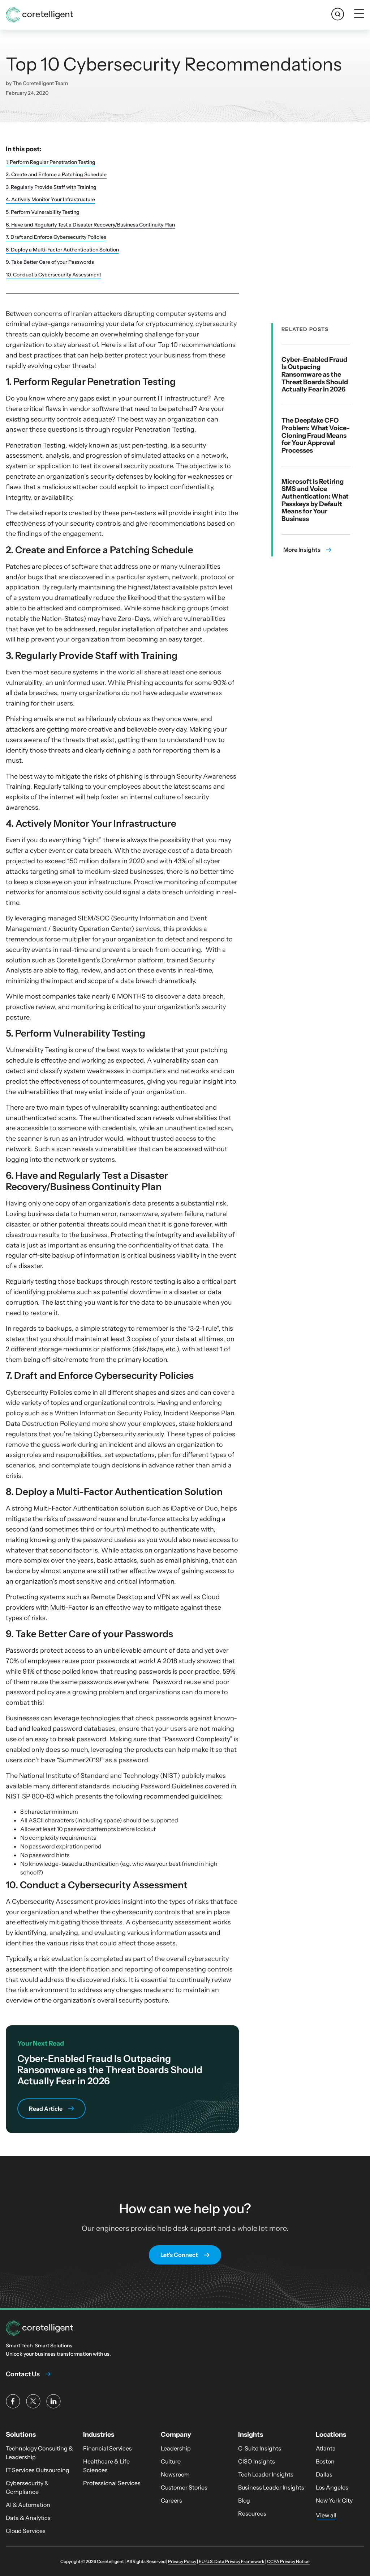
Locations (331, 2435)
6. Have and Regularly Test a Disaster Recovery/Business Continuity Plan (90, 225)
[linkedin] (53, 2401)
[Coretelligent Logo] (39, 2328)
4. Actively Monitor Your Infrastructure (50, 199)
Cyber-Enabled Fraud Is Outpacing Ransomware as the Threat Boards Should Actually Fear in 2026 (315, 375)
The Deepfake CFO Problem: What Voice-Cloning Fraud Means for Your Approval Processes (316, 435)
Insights (251, 2435)
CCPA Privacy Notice (288, 2561)
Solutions (21, 2435)
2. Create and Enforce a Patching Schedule (56, 174)
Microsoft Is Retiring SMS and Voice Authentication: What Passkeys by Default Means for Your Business (315, 500)
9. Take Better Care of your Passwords (50, 262)
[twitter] (33, 2401)
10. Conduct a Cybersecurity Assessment (53, 275)
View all (326, 2515)
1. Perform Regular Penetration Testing (51, 162)
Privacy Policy (182, 2561)
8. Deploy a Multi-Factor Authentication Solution (62, 250)
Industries (99, 2435)
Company (176, 2435)
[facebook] (13, 2401)
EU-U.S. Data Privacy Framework (232, 2561)
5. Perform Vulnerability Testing (43, 212)
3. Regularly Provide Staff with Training (51, 187)
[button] (338, 14)
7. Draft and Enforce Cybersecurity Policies (56, 237)
